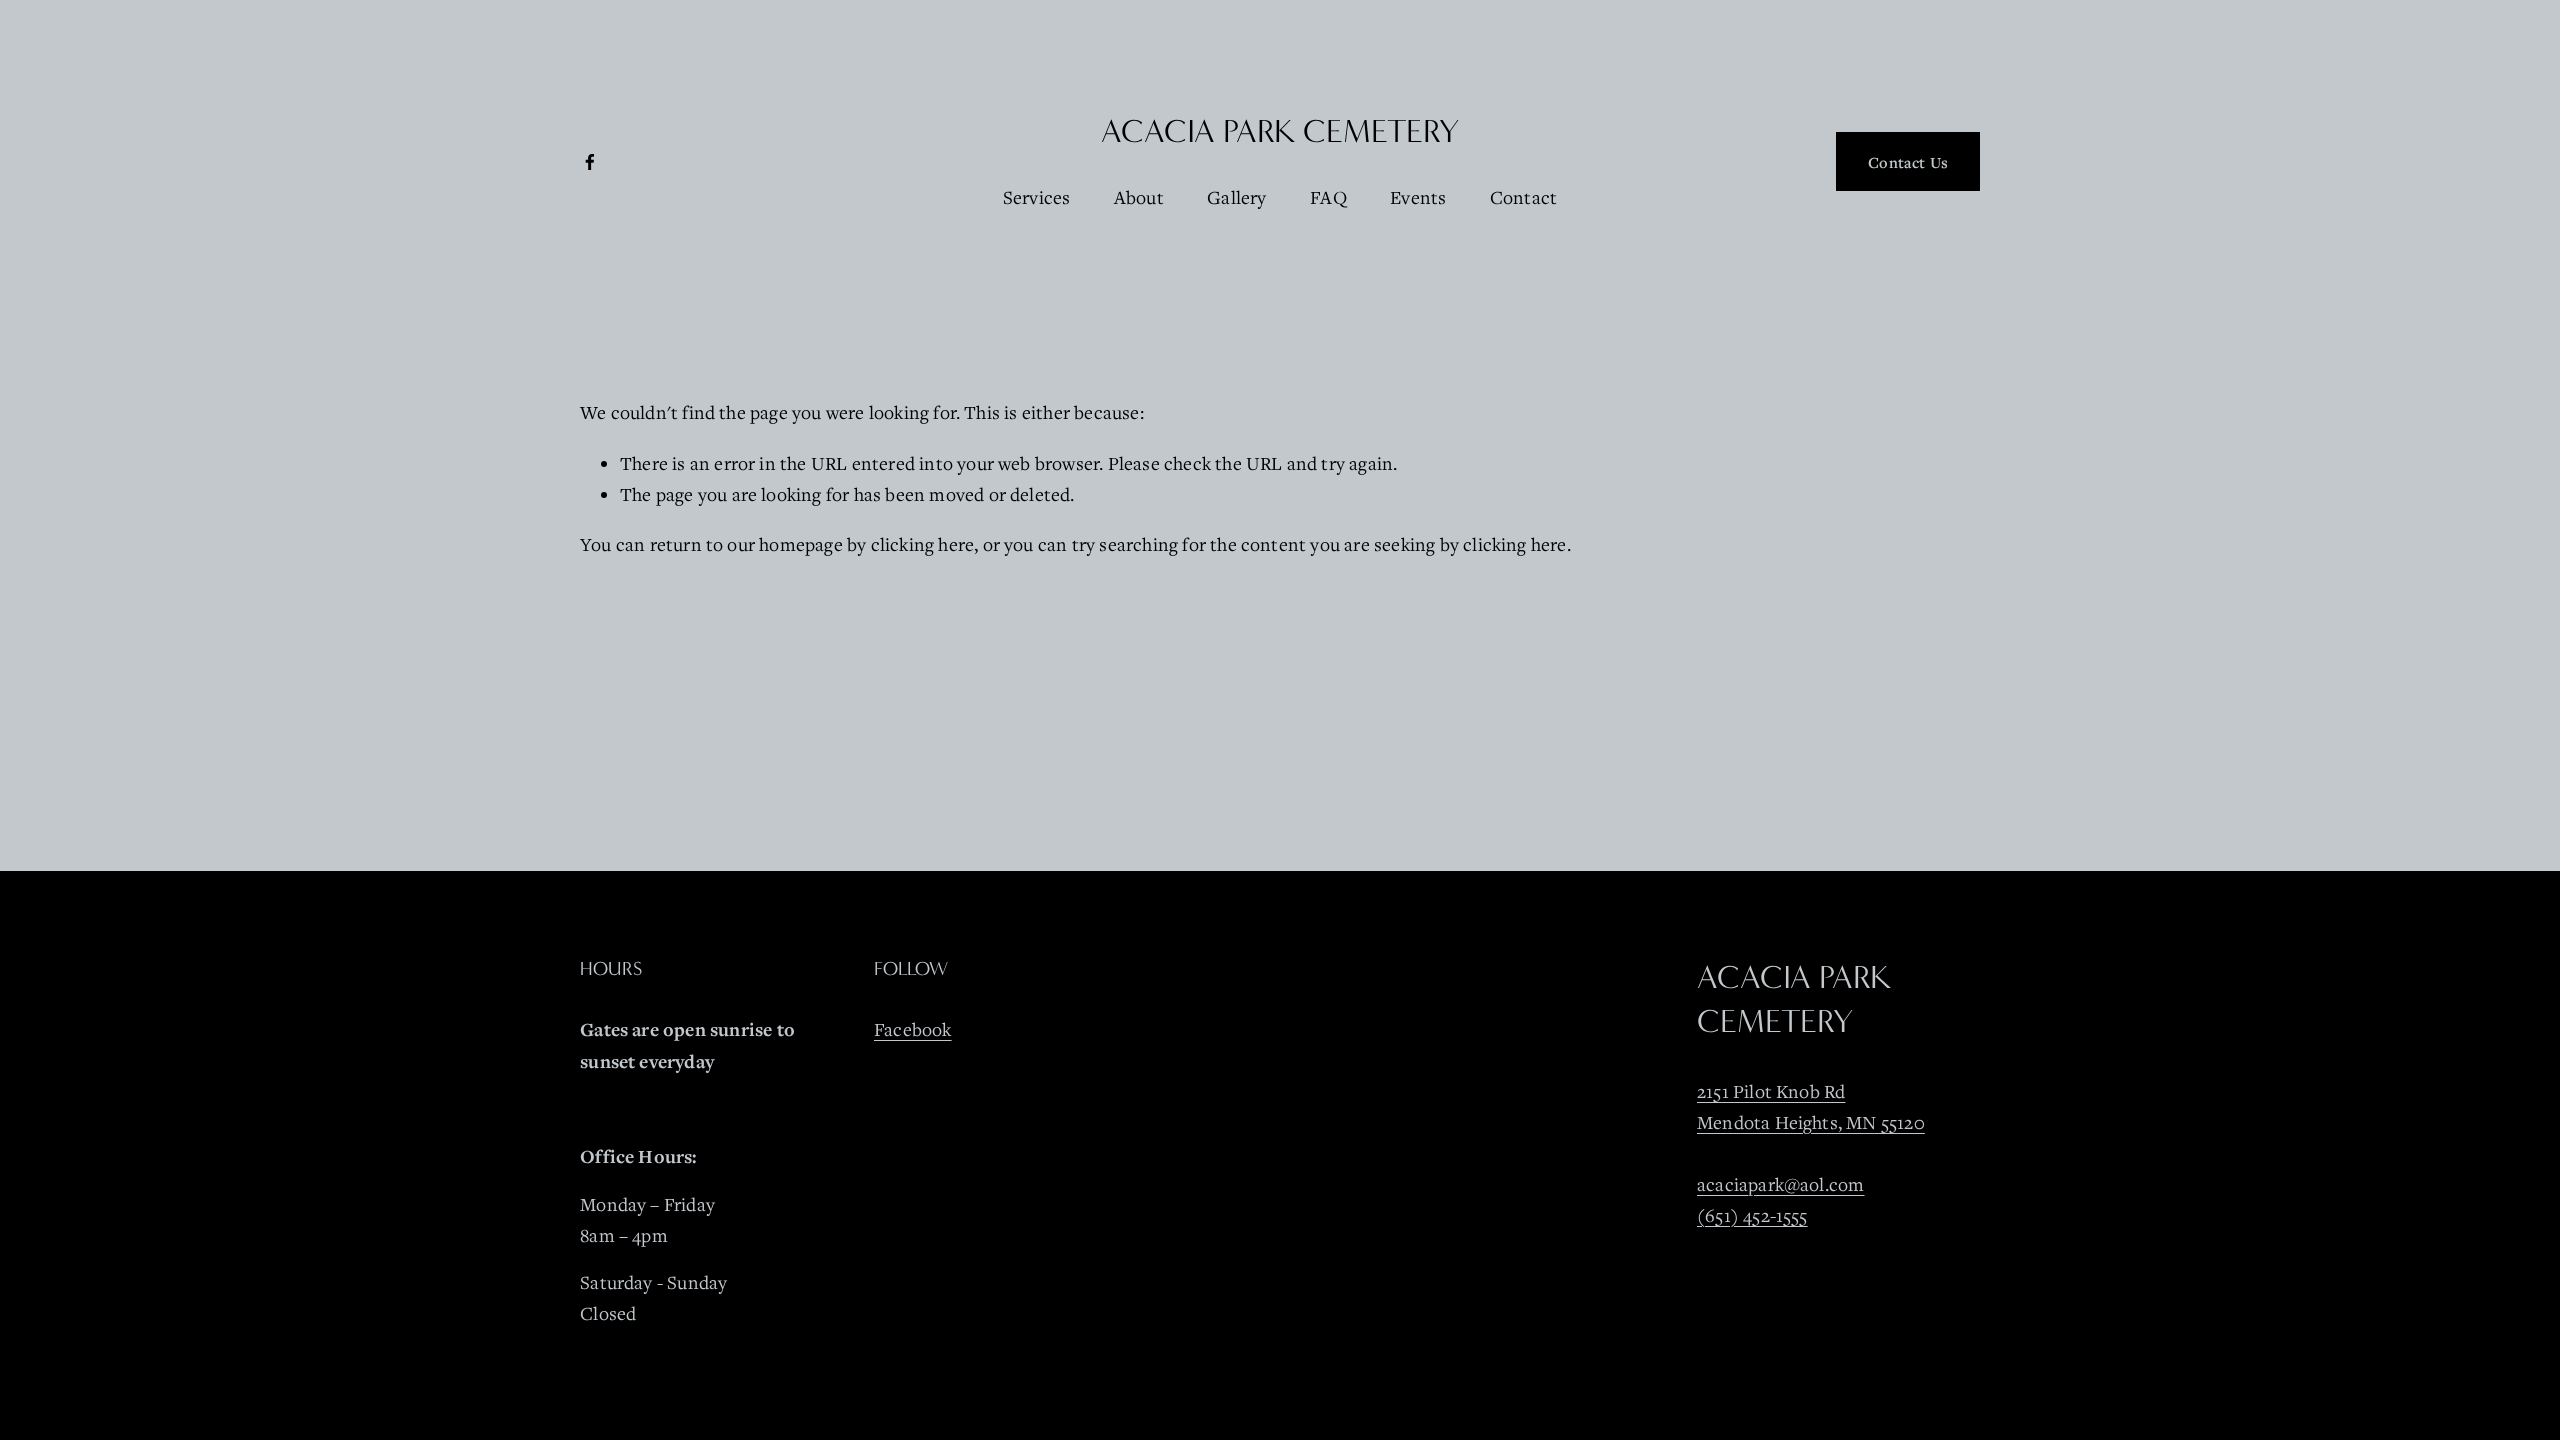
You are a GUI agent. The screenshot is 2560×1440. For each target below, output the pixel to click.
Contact (1523, 197)
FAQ (1328, 197)
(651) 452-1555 (1752, 1215)
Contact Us (1908, 162)
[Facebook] (590, 162)
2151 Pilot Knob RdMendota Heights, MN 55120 (1811, 1106)
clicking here (923, 544)
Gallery (1236, 197)
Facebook (913, 1029)
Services (1037, 197)
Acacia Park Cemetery (1280, 131)
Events (1418, 197)
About (1139, 197)
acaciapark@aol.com (1781, 1184)
